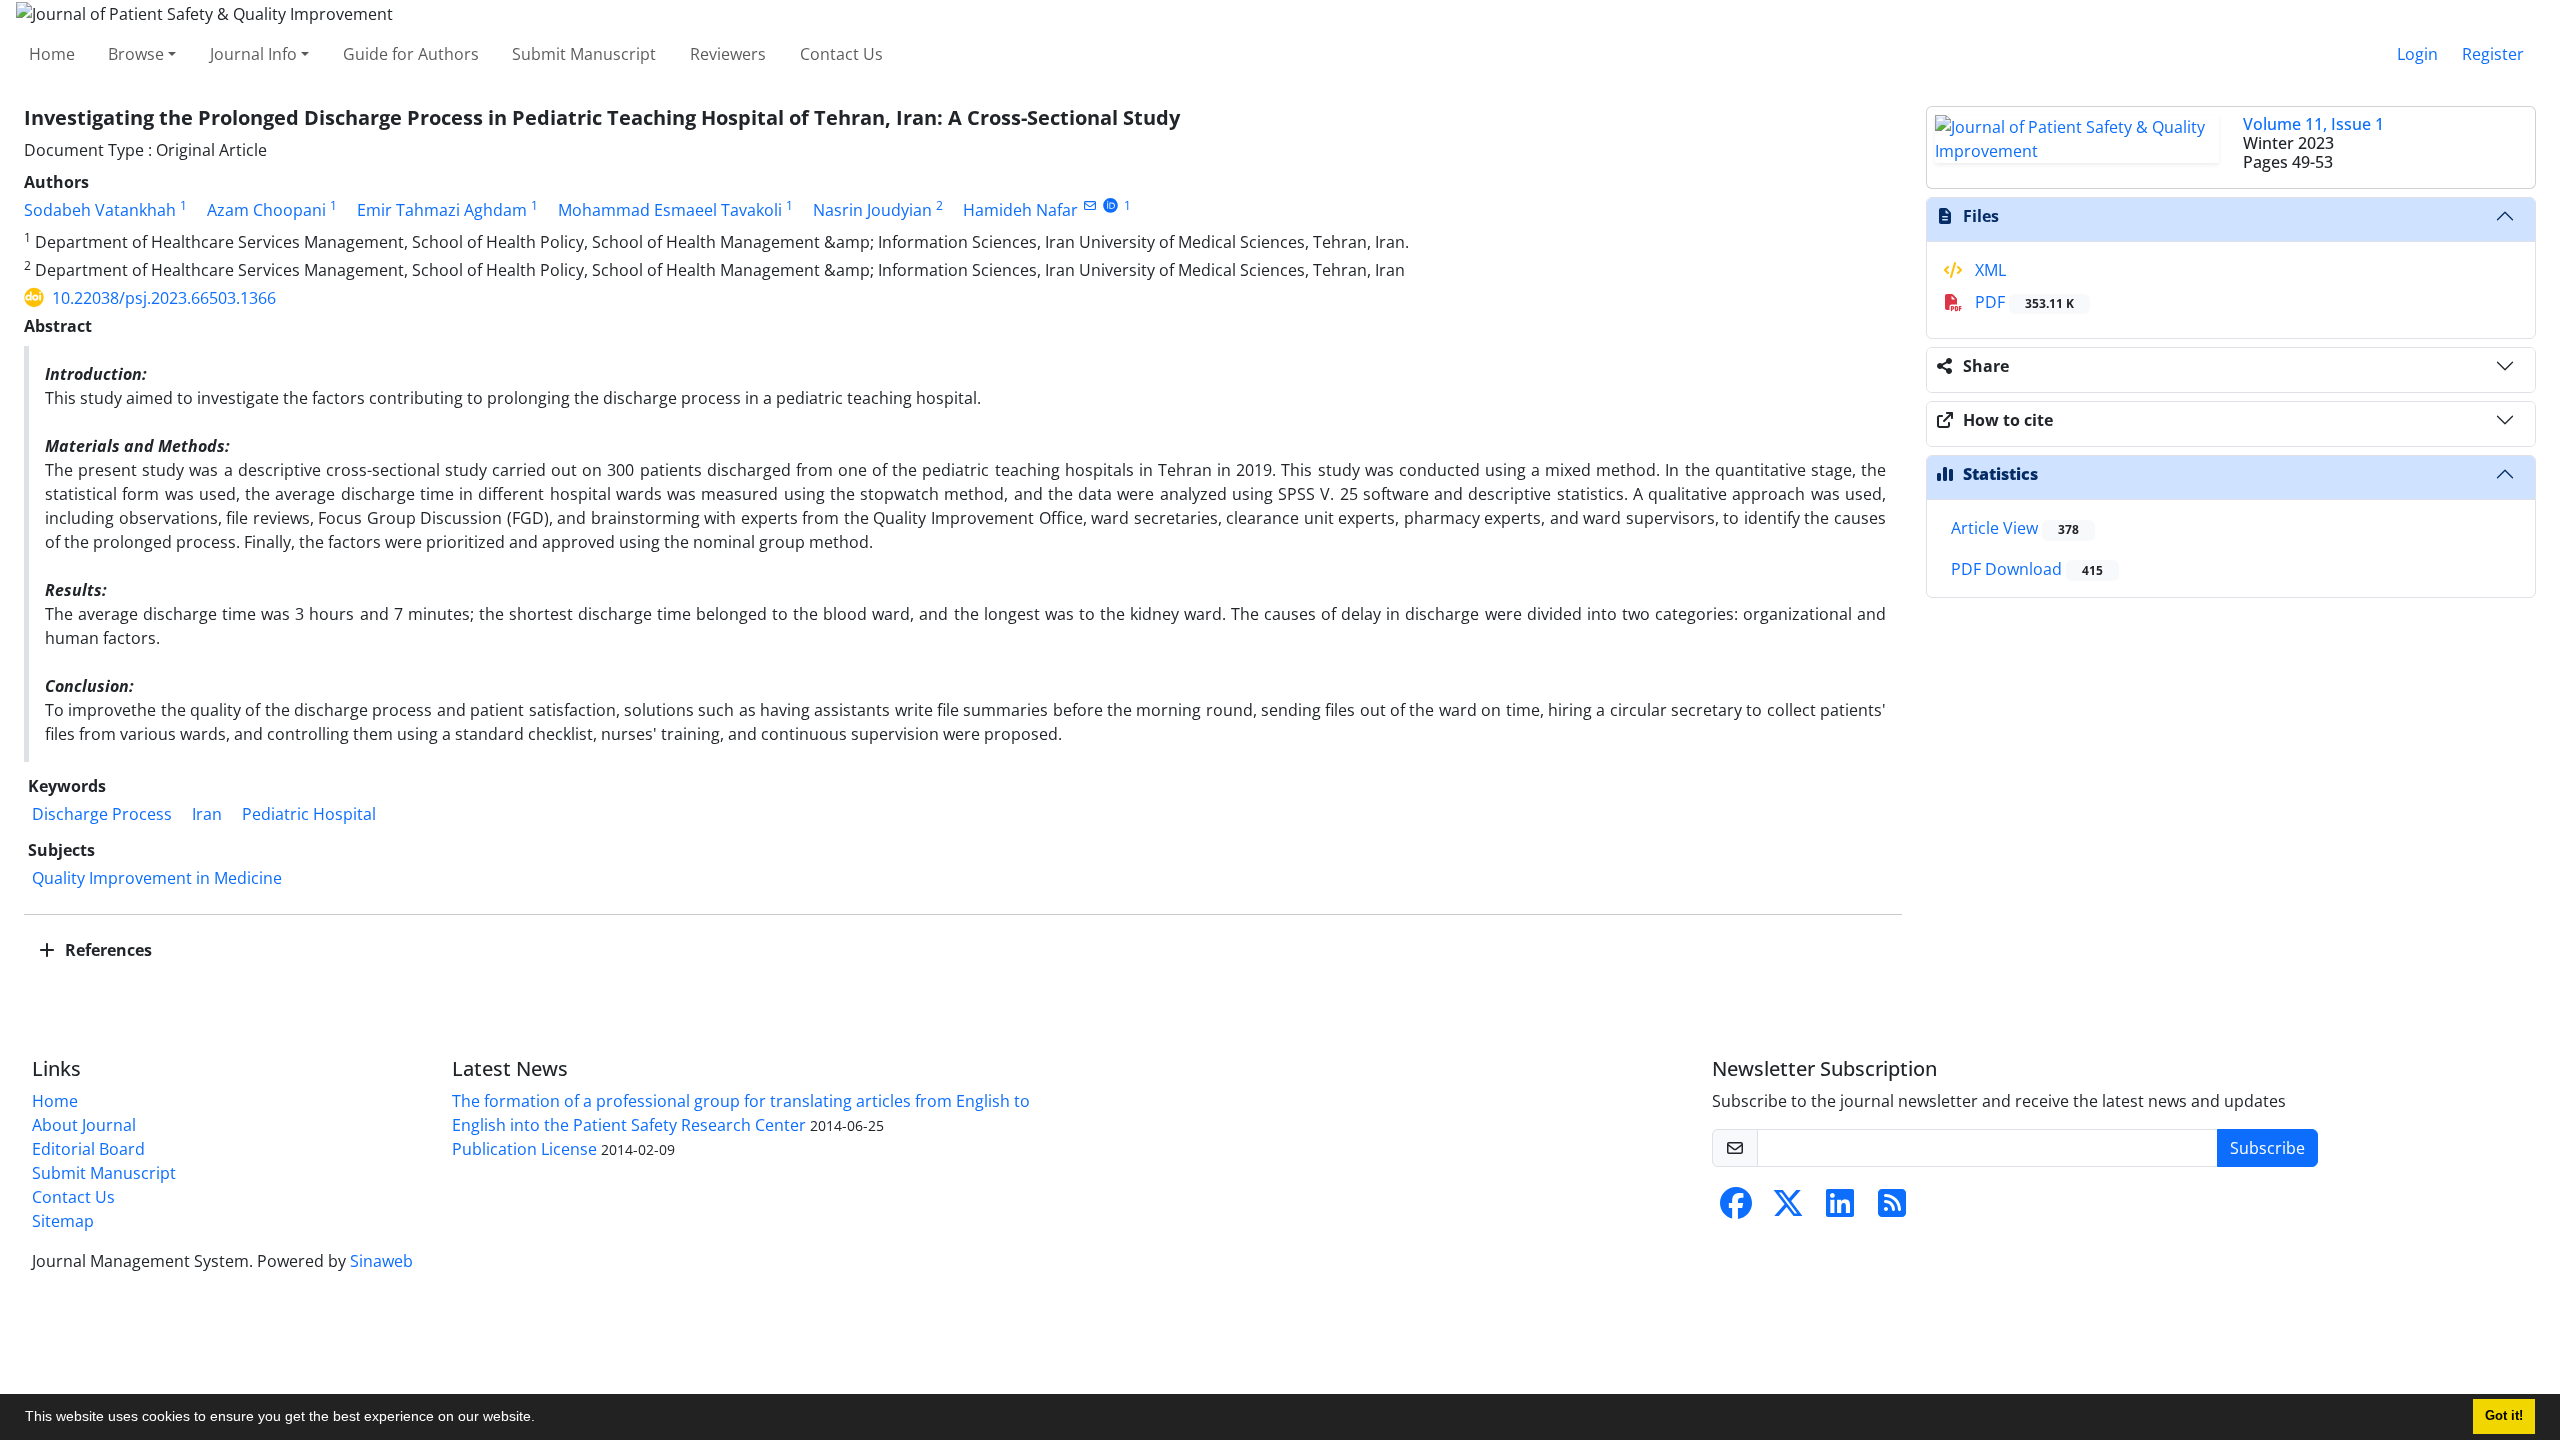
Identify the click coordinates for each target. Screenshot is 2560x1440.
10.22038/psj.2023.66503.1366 (164, 298)
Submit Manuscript (584, 54)
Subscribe (2267, 1148)
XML (1988, 270)
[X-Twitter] (1788, 1209)
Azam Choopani (266, 210)
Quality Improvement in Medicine (157, 878)
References (106, 950)
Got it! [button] (2504, 1416)
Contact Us (841, 54)
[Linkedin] (1840, 1209)
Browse (136, 54)
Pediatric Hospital (309, 814)
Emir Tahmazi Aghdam (442, 210)
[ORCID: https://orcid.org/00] (1110, 205)
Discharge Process (102, 814)
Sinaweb (381, 1261)
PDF (2022, 302)
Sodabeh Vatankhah (100, 210)
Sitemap (63, 1221)
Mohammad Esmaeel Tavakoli (670, 210)
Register (2493, 54)
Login (2417, 54)
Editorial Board (88, 1149)
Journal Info (253, 54)
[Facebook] (1736, 1209)
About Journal (84, 1125)
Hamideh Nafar (1020, 210)
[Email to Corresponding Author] (1089, 205)
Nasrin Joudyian (872, 210)
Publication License (524, 1149)
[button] (542, 1419)
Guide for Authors (411, 54)
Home (52, 54)
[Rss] (1892, 1209)
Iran (207, 814)
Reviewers (728, 54)
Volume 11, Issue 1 (2313, 124)
